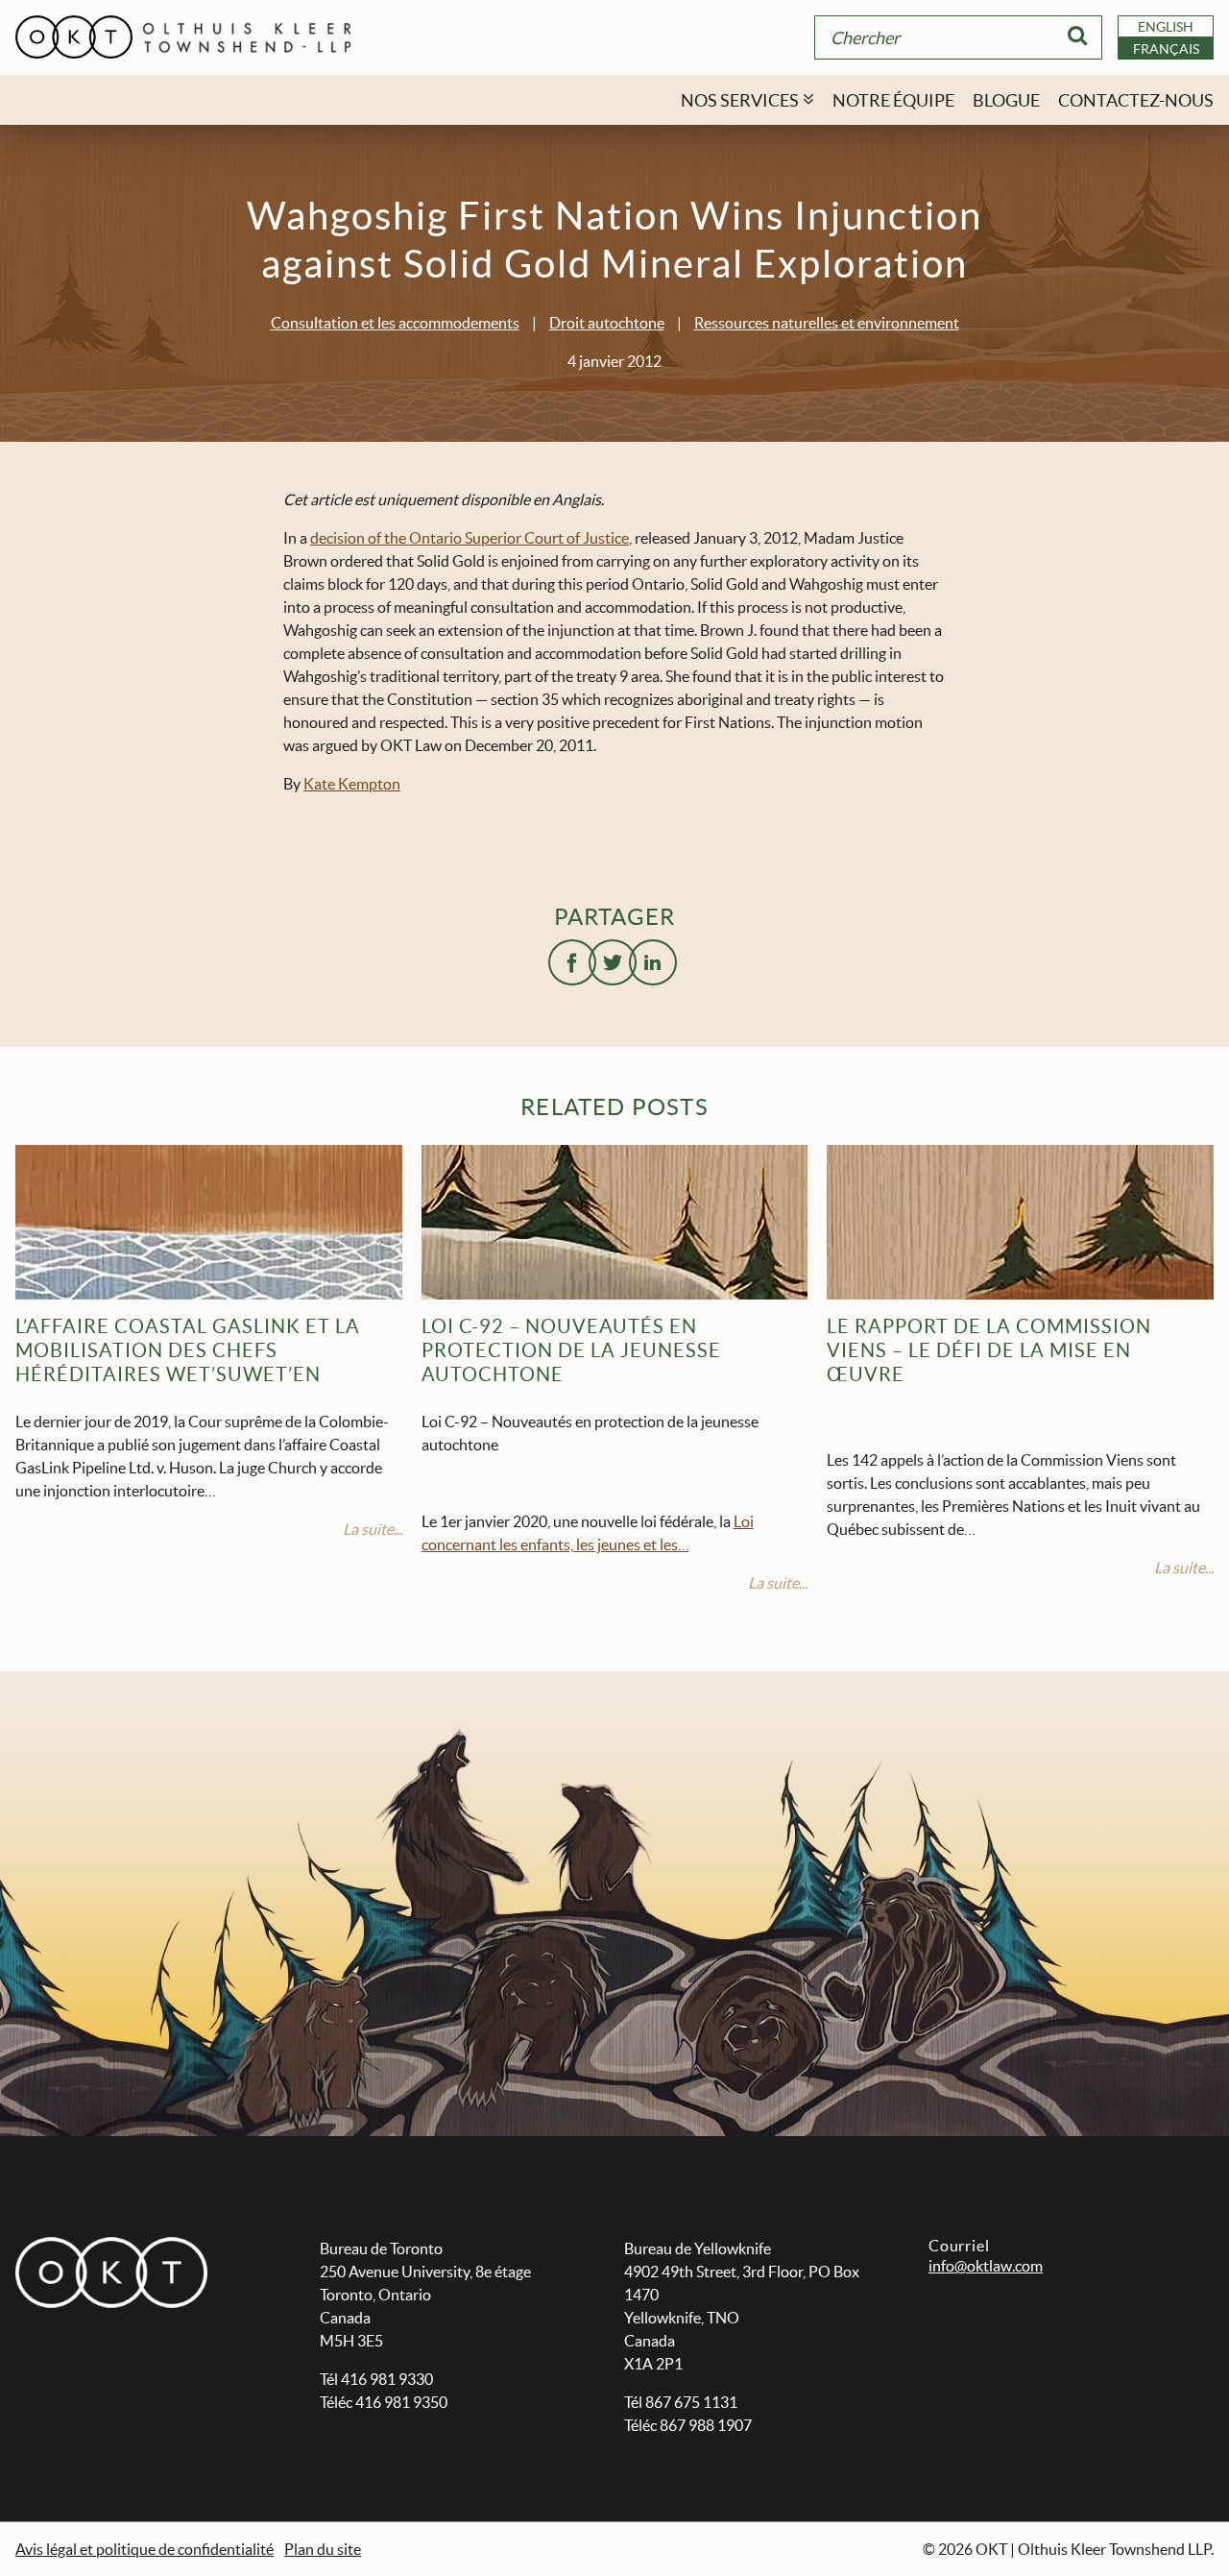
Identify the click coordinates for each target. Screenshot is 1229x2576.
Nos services (740, 100)
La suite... (373, 1529)
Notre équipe (893, 100)
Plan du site (323, 2549)
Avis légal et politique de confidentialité (145, 2549)
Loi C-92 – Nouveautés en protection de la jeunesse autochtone (571, 1350)
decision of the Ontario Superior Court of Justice (470, 538)
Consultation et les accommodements (395, 323)
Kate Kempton (352, 784)
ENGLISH (1166, 27)
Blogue (1006, 100)
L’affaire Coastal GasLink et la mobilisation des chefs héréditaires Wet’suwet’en (188, 1350)
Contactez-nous (1136, 100)
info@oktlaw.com (986, 2266)
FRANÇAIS (1166, 49)
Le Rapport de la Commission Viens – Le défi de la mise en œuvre (989, 1350)
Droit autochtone (607, 323)
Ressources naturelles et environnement (827, 323)
